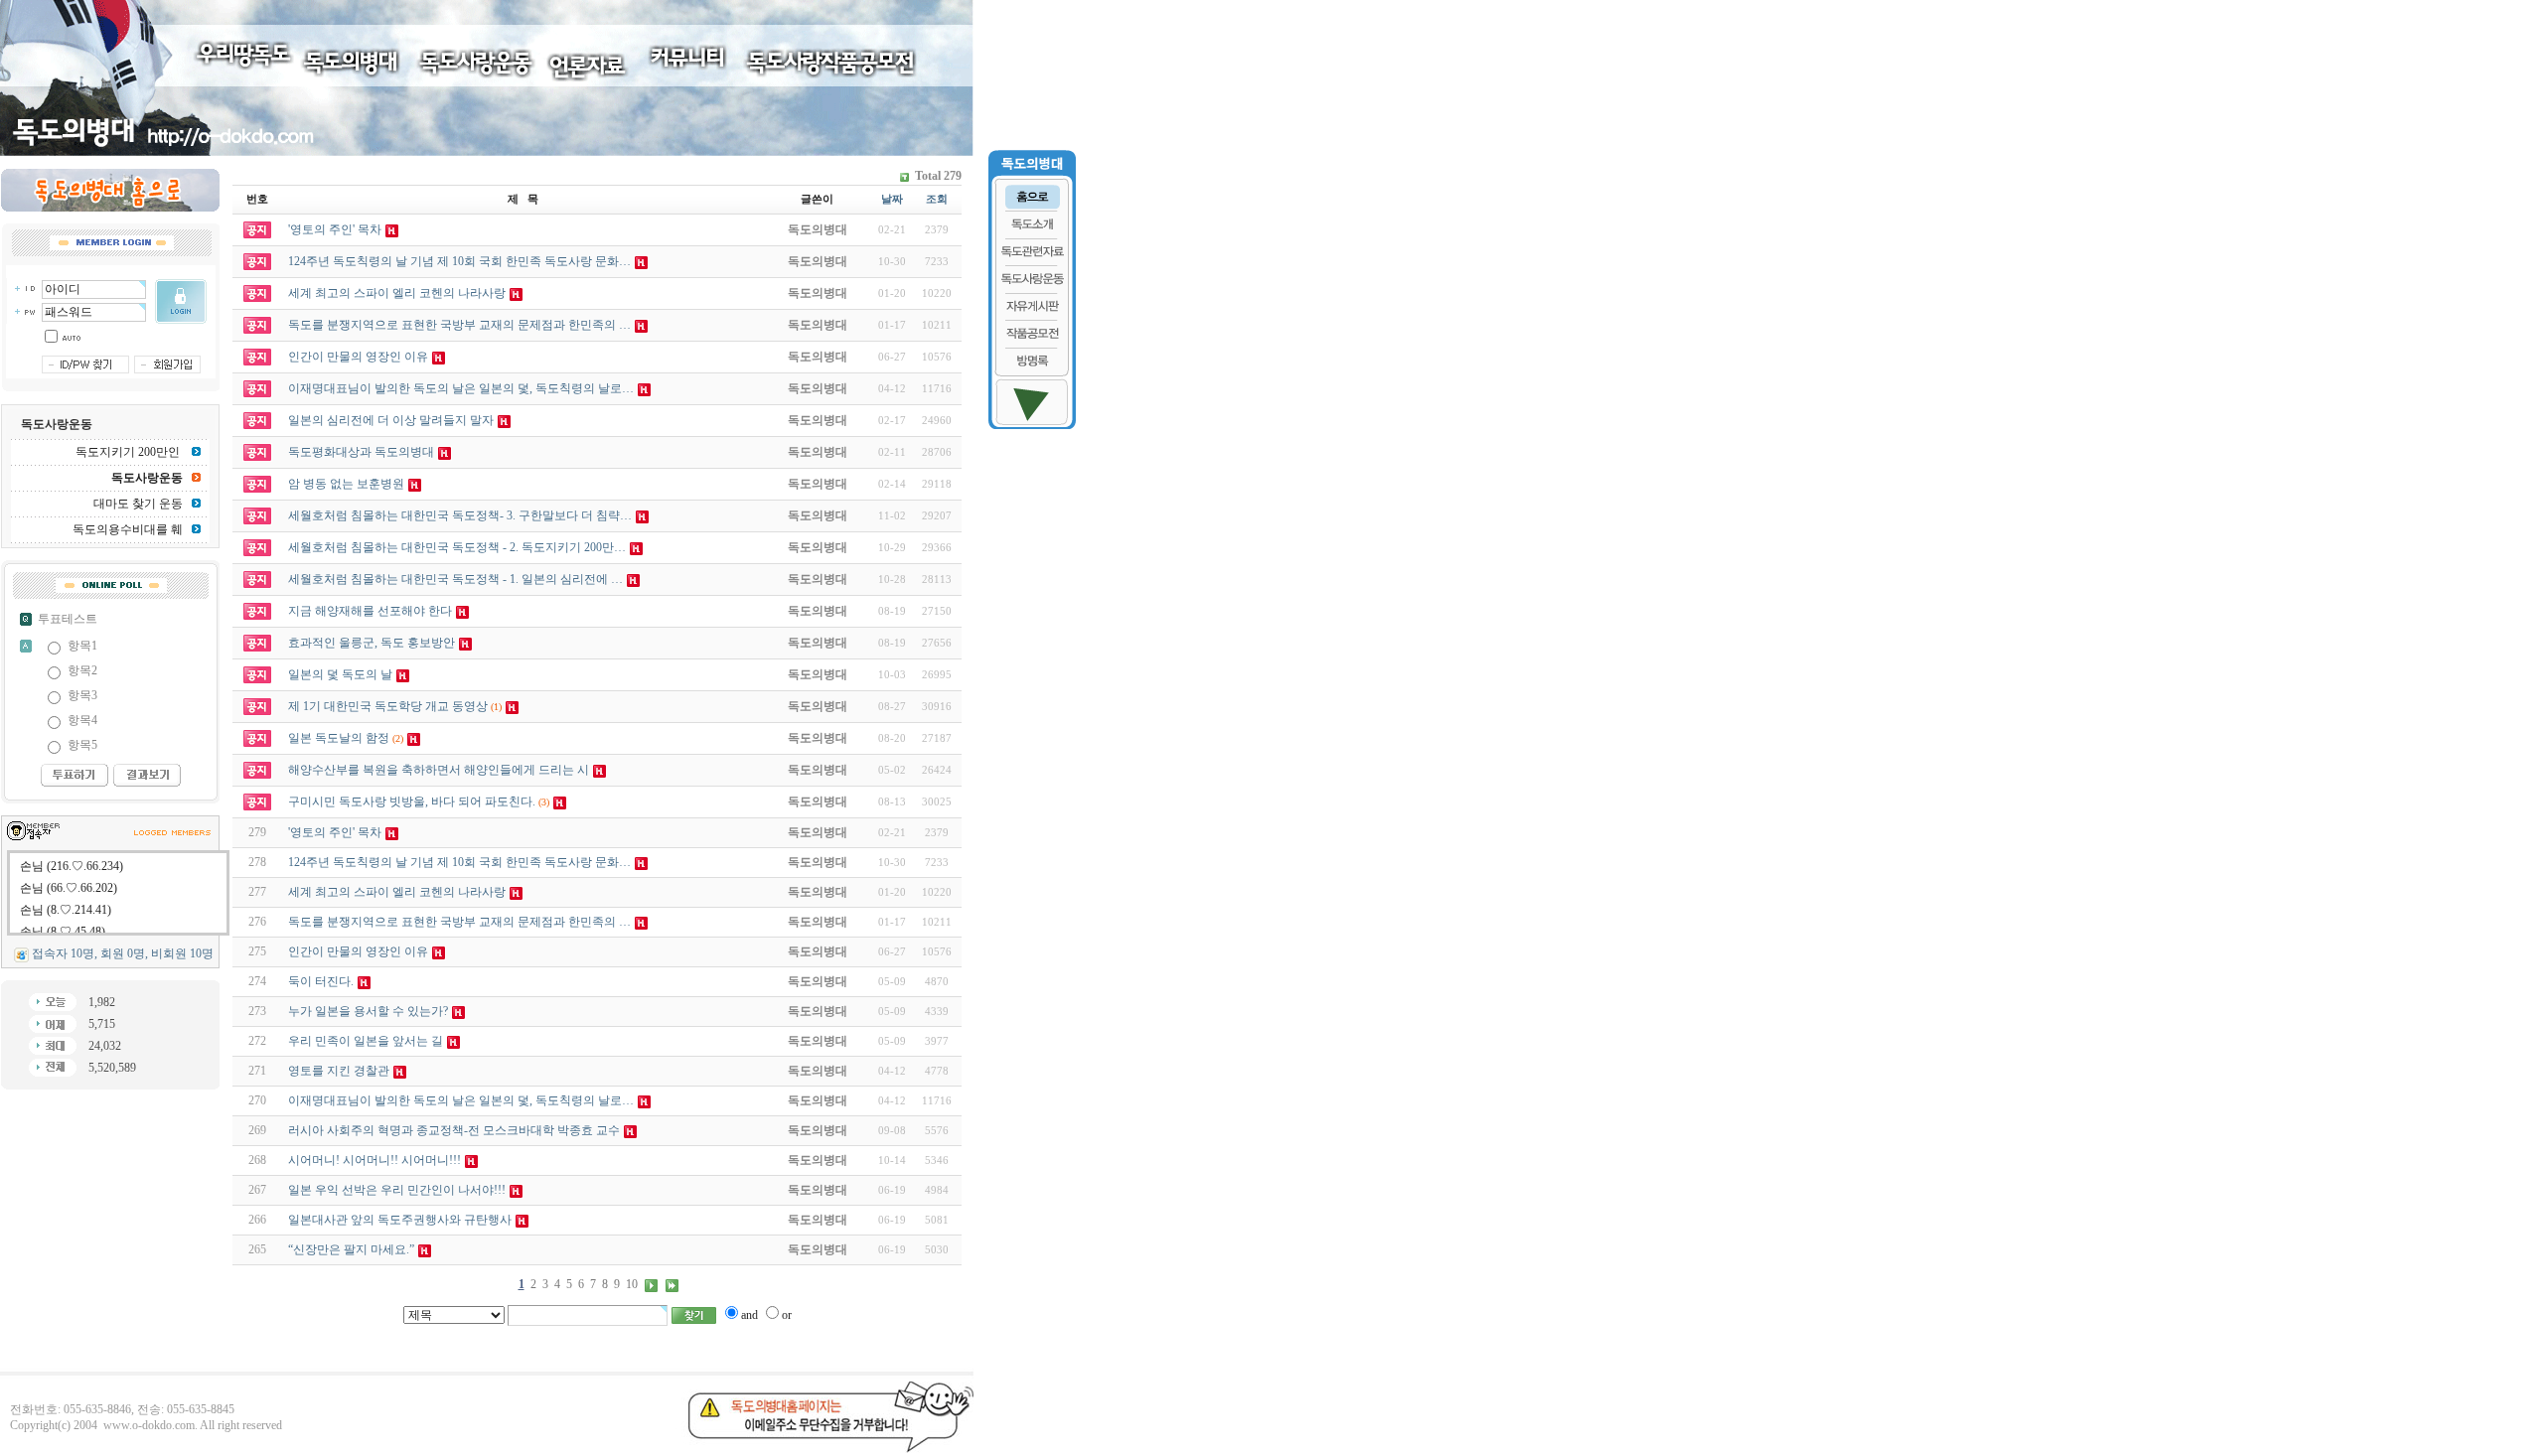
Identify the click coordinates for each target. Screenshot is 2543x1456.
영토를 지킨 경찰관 (339, 1071)
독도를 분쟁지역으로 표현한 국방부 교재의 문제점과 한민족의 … (459, 922)
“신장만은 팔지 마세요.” (351, 1249)
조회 (937, 199)
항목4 (82, 720)
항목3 (82, 695)
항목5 (82, 745)
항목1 (82, 646)
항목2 (82, 670)
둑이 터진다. (321, 981)
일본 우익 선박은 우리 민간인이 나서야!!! (397, 1190)
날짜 (892, 199)
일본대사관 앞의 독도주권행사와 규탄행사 (400, 1220)
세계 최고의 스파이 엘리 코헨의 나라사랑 (397, 892)
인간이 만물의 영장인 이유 (358, 951)
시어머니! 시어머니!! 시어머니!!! (374, 1160)
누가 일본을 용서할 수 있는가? (368, 1011)
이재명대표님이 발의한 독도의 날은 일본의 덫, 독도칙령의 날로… (461, 1100)
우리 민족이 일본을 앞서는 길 (366, 1041)
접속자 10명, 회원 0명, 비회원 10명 (123, 953)
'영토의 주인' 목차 (335, 832)
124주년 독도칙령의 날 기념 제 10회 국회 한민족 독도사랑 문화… (459, 862)
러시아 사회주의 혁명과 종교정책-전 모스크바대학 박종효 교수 (454, 1130)
